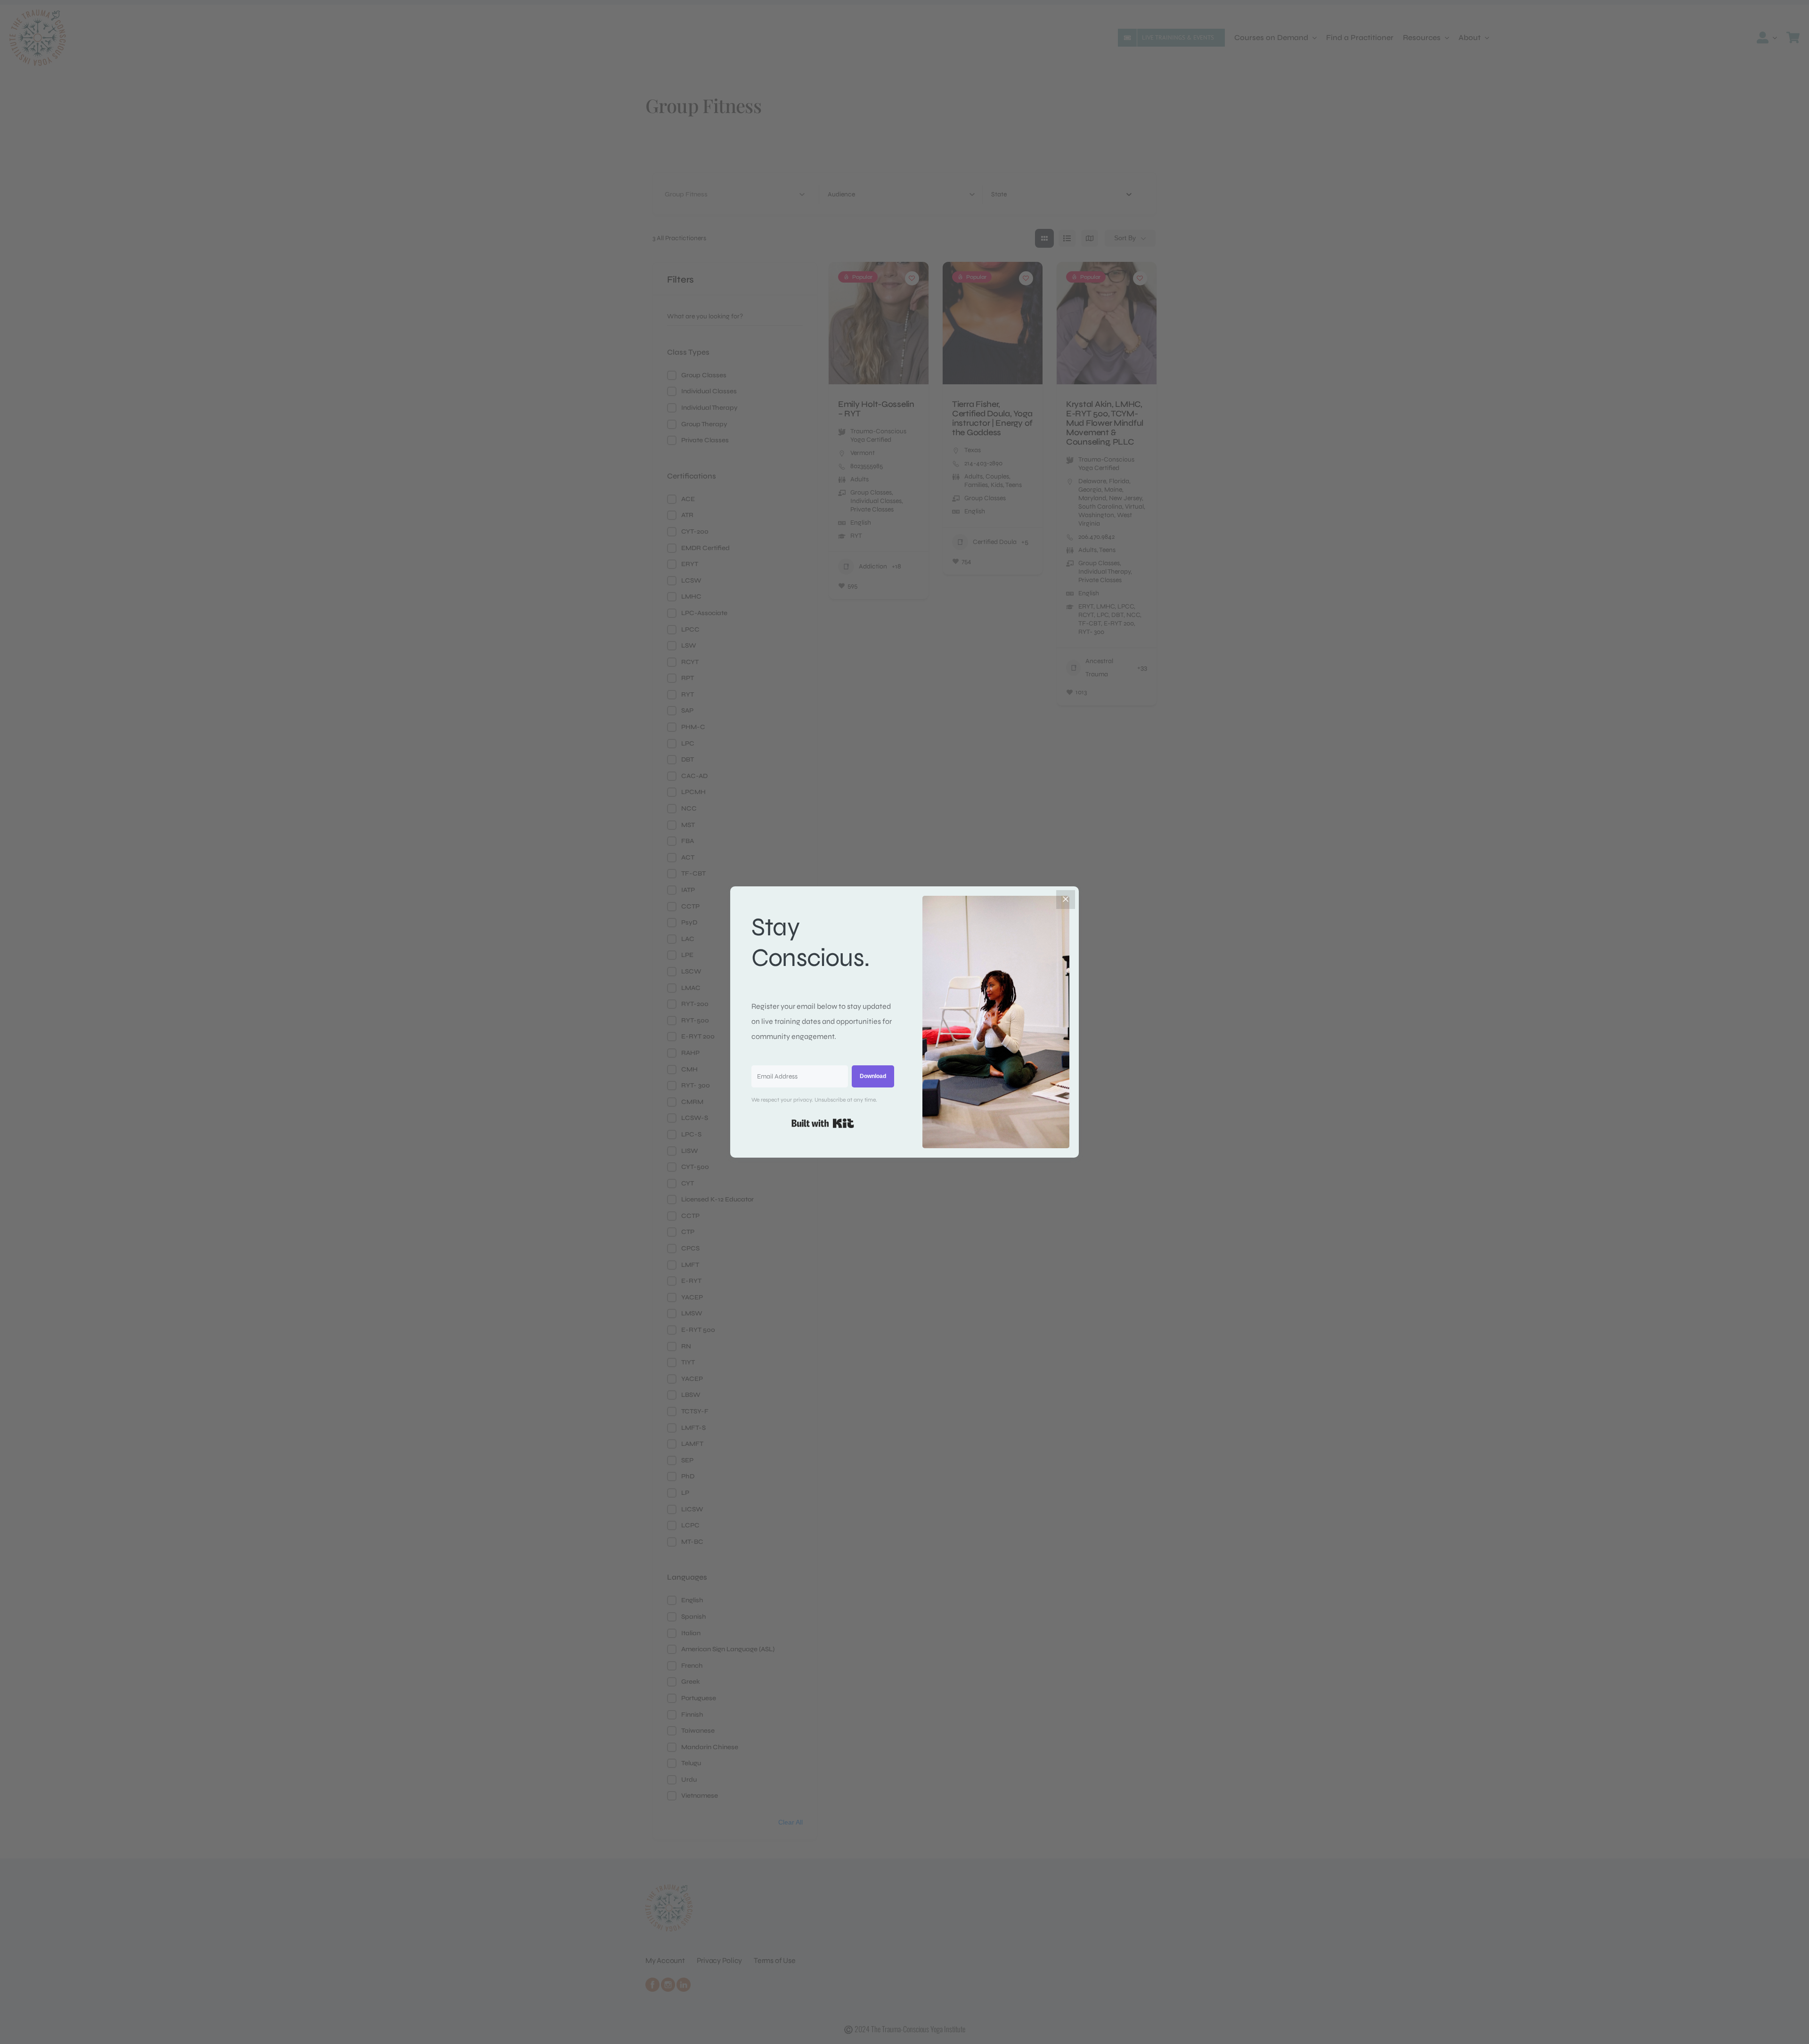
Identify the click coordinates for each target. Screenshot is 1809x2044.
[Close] (1066, 900)
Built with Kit (823, 1123)
